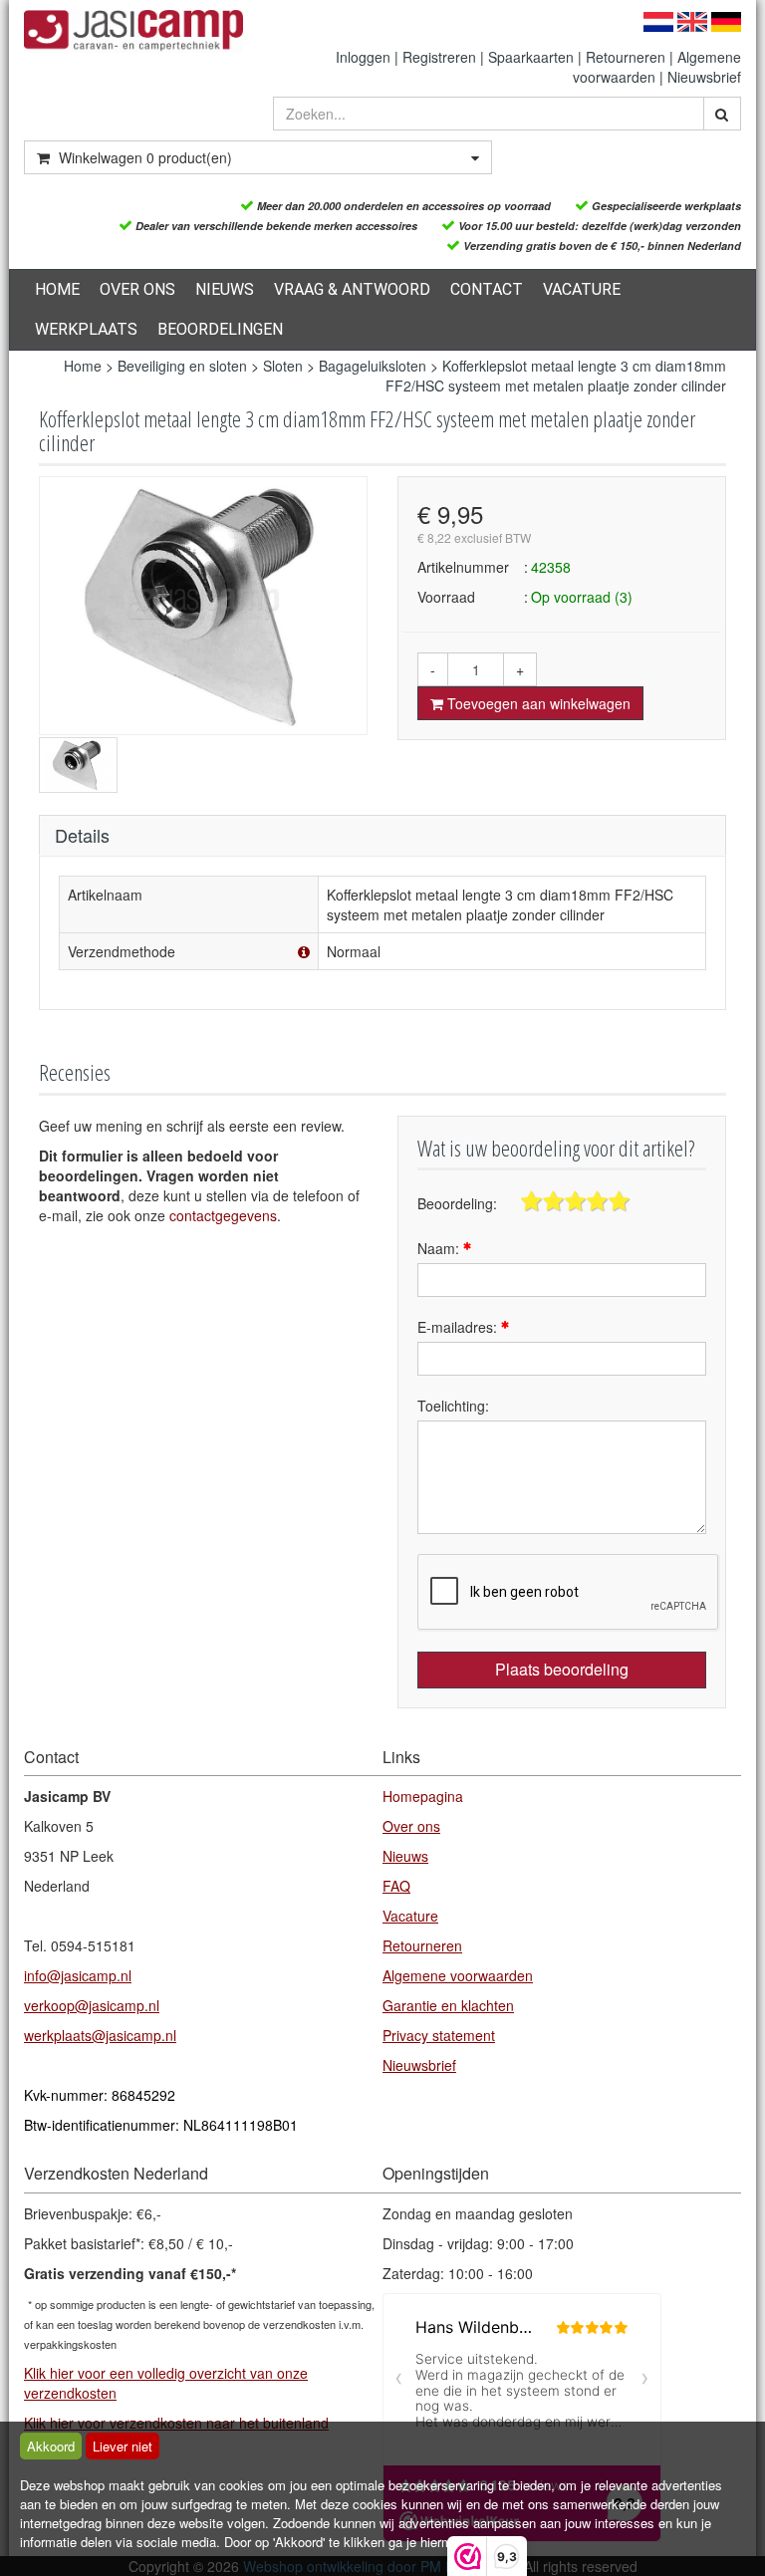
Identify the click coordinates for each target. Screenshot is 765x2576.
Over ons (137, 289)
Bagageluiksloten (373, 366)
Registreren (439, 57)
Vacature (582, 289)
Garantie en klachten (448, 2005)
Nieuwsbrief (704, 77)
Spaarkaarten (531, 57)
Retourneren (626, 57)
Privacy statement (439, 2035)
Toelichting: (453, 1406)
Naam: (440, 1248)
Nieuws (225, 289)
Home (57, 289)
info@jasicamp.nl (78, 1975)
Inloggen (363, 57)
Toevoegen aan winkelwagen (537, 703)
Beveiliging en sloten (182, 366)
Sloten (283, 366)
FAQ (396, 1886)
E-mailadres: (459, 1327)
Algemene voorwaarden (458, 1975)
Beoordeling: (457, 1203)
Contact (487, 289)
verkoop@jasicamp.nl (92, 2005)
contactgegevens (223, 1215)
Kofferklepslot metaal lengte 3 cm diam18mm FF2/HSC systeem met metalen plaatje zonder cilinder (556, 376)
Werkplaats (86, 329)
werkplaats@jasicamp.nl (100, 2035)
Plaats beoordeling (562, 1669)
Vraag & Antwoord (352, 289)
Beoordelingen (220, 329)
